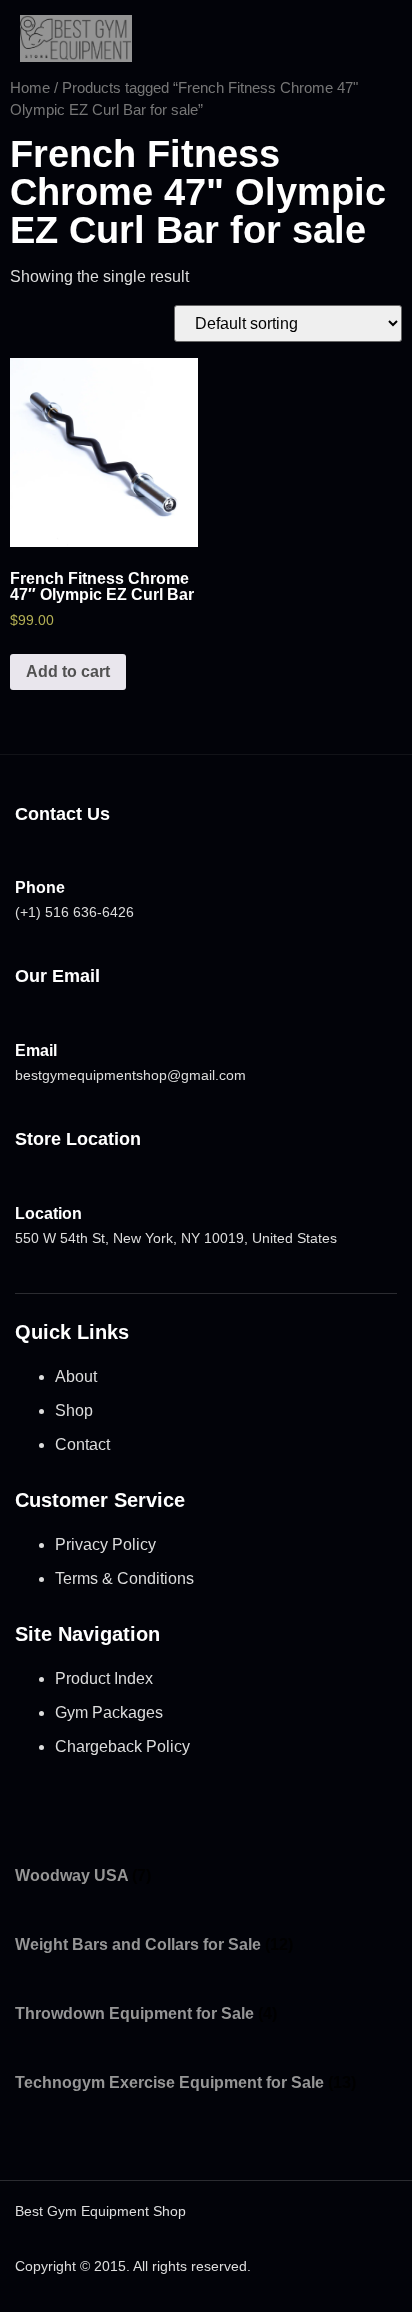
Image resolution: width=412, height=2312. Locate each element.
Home (30, 88)
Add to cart (68, 671)
